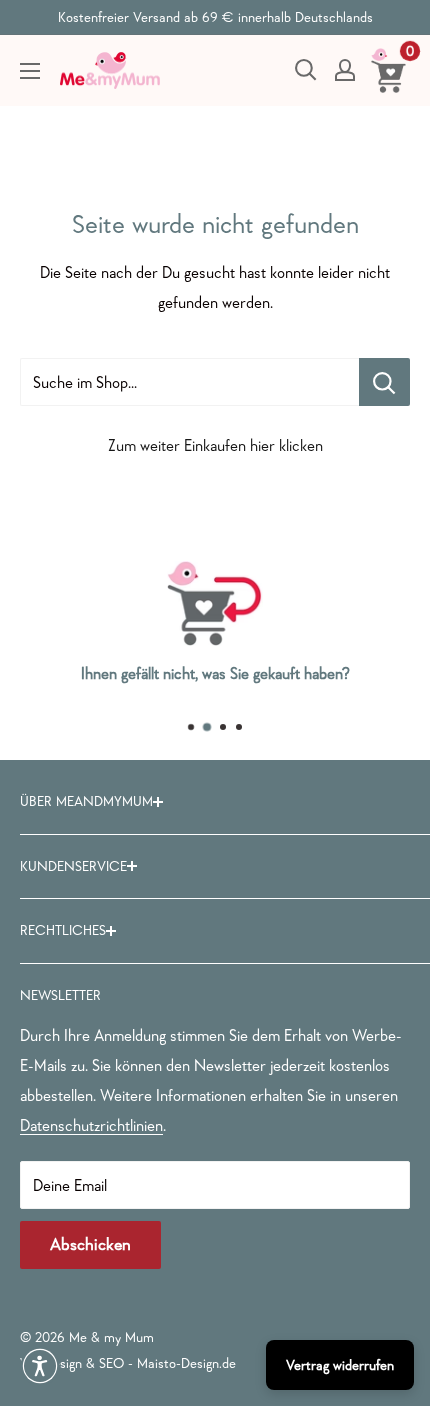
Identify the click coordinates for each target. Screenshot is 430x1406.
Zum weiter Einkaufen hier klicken (215, 445)
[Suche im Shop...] (384, 382)
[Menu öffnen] (30, 71)
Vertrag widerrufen (340, 1365)
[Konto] (345, 70)
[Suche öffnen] (306, 70)
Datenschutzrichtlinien (91, 1125)
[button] (40, 1366)
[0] (389, 70)
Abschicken (90, 1244)
